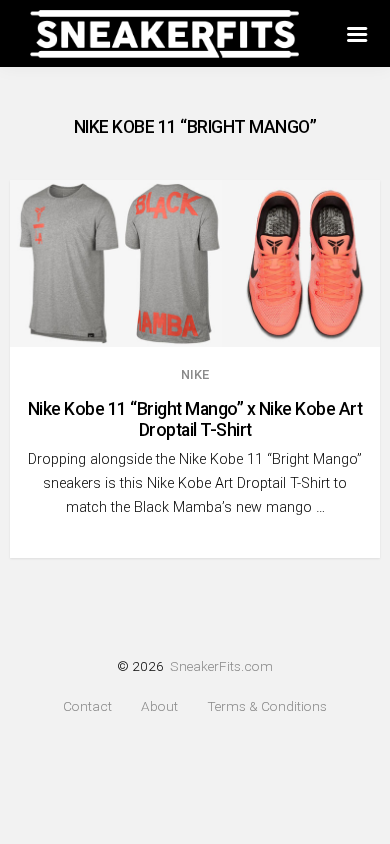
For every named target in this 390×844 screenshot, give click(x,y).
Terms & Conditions (267, 706)
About (159, 706)
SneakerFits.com (221, 666)
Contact (87, 706)
